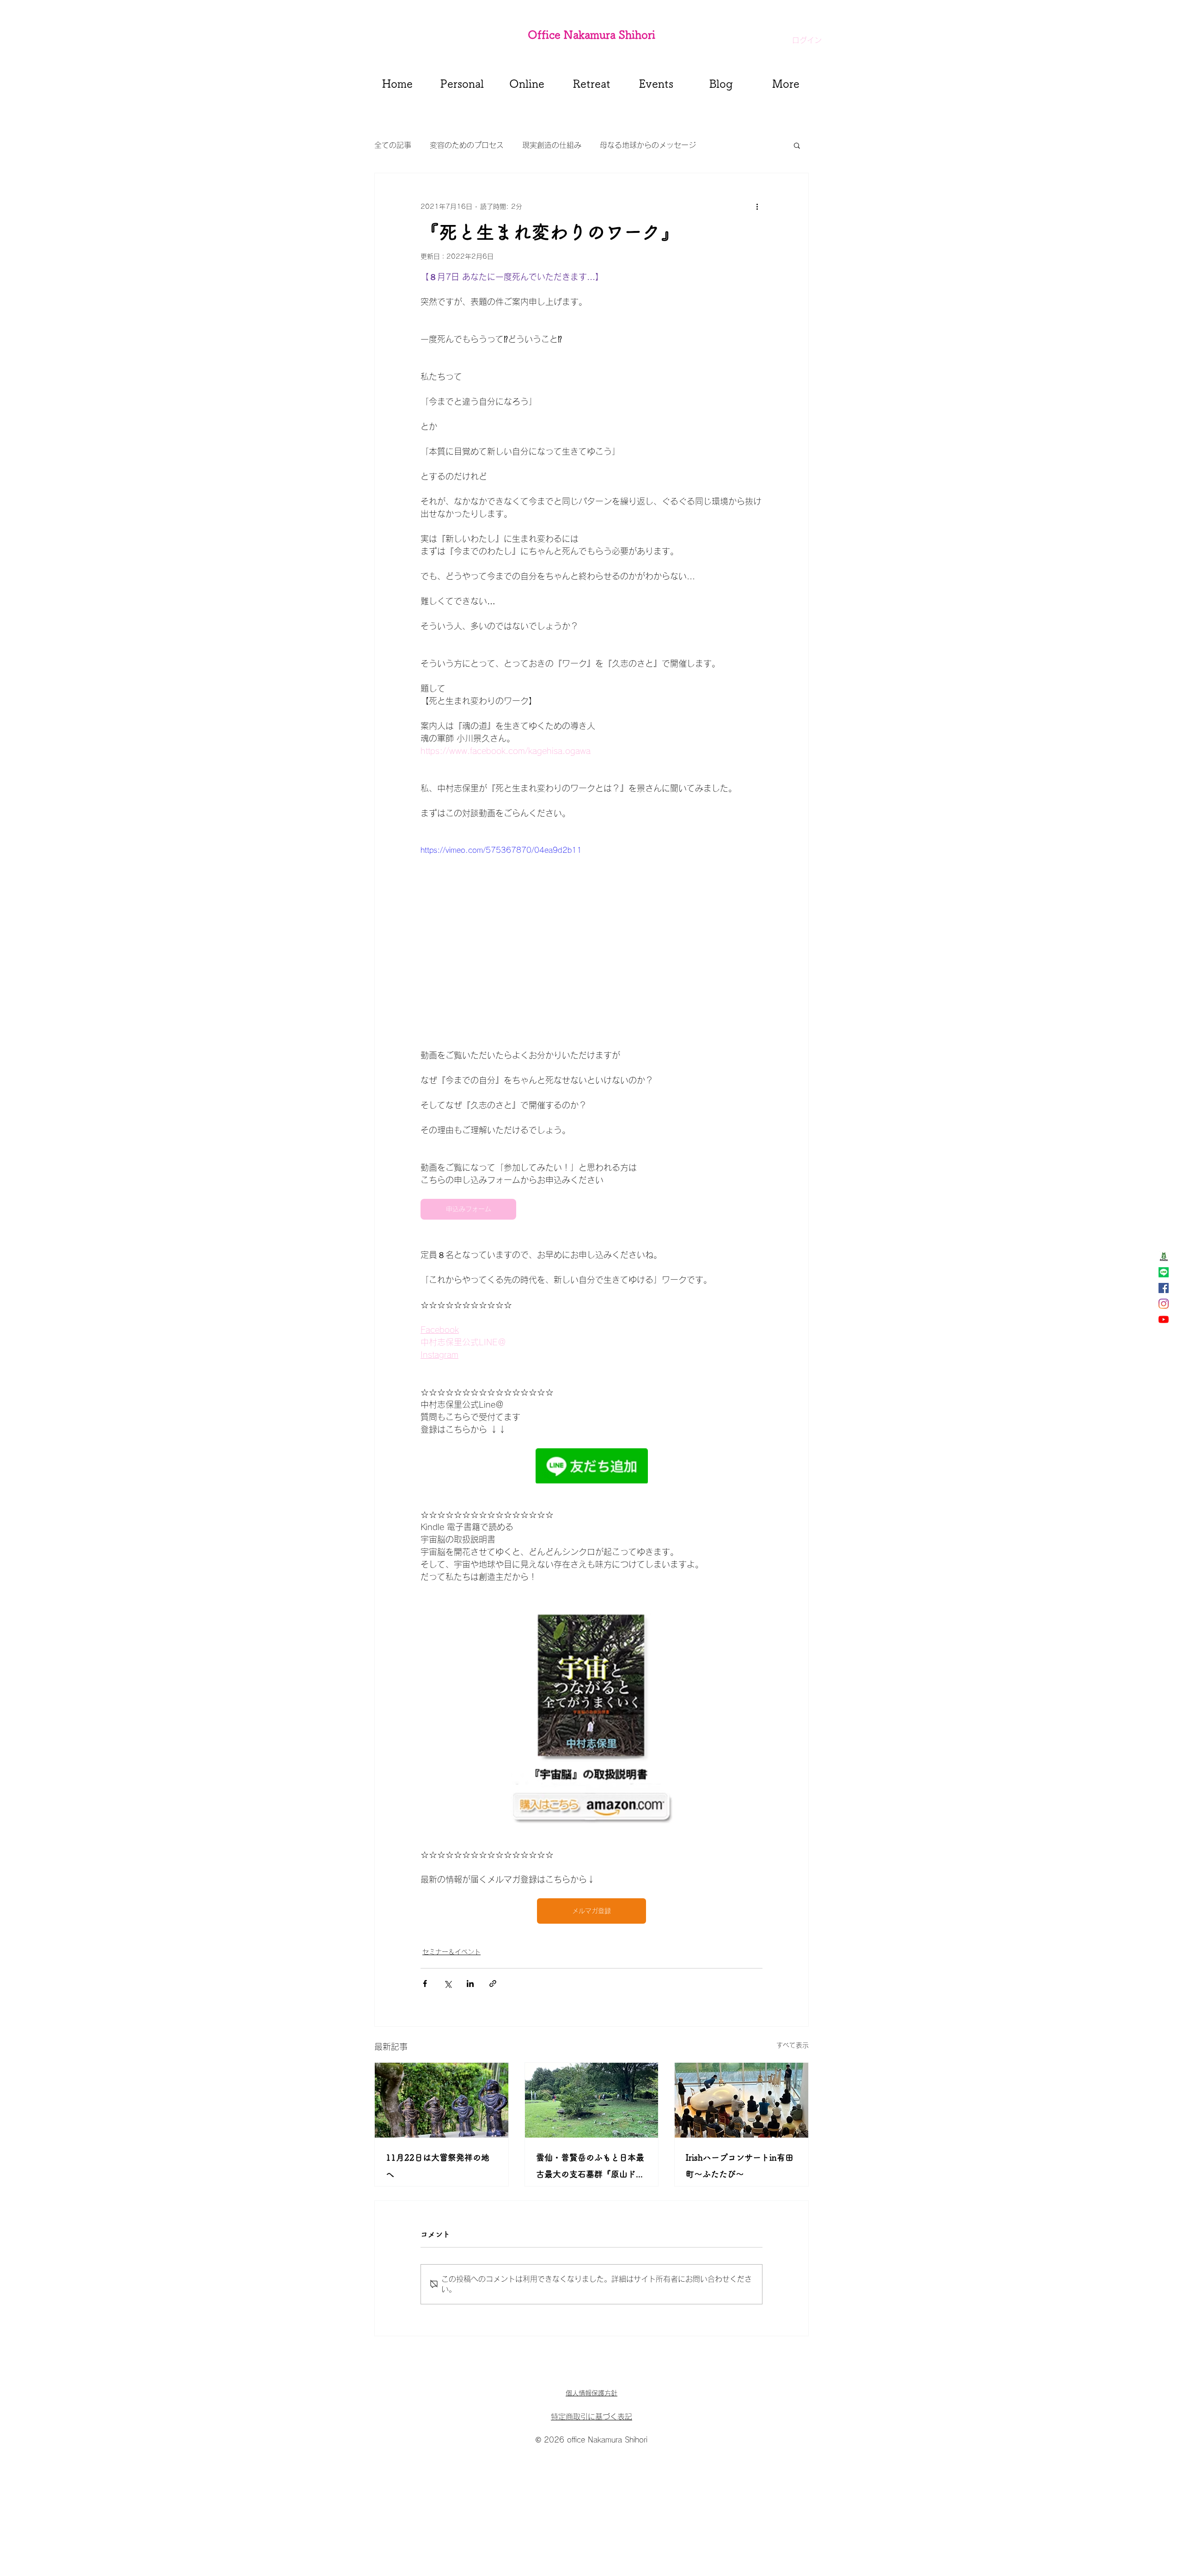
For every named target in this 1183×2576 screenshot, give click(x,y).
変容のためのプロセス (467, 145)
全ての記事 (393, 145)
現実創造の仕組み (552, 145)
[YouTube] (1164, 1319)
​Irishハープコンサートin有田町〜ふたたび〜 (740, 2166)
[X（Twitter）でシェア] (448, 1984)
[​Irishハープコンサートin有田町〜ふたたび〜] (741, 2100)
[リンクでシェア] (493, 1984)
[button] (797, 145)
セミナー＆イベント (451, 1952)
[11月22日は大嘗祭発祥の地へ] (442, 2100)
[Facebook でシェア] (425, 1984)
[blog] (1164, 1257)
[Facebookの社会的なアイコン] (1164, 1288)
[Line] (1164, 1272)
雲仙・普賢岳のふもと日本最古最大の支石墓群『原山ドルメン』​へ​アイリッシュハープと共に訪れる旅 (590, 2168)
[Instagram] (1164, 1304)
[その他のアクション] (757, 207)
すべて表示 (793, 2045)
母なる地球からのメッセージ (648, 145)
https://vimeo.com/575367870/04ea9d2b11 (501, 850)
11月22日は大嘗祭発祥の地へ (438, 2166)
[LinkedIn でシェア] (470, 1984)
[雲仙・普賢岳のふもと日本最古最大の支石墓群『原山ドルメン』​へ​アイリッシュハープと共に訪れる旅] (592, 2100)
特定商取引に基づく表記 (591, 2417)
